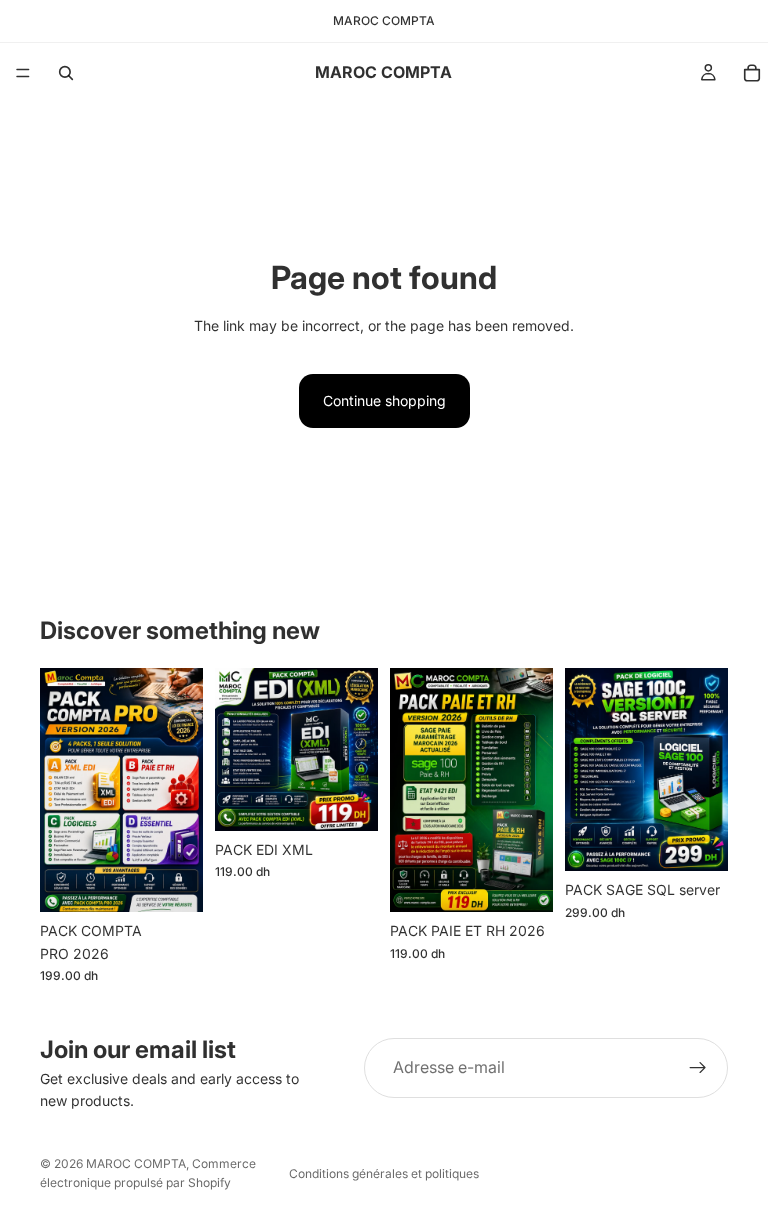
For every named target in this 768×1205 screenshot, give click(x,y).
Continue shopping (384, 400)
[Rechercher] (66, 73)
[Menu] (23, 73)
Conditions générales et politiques (384, 1173)
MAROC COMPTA (136, 1163)
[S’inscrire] (698, 1068)
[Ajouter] (172, 881)
